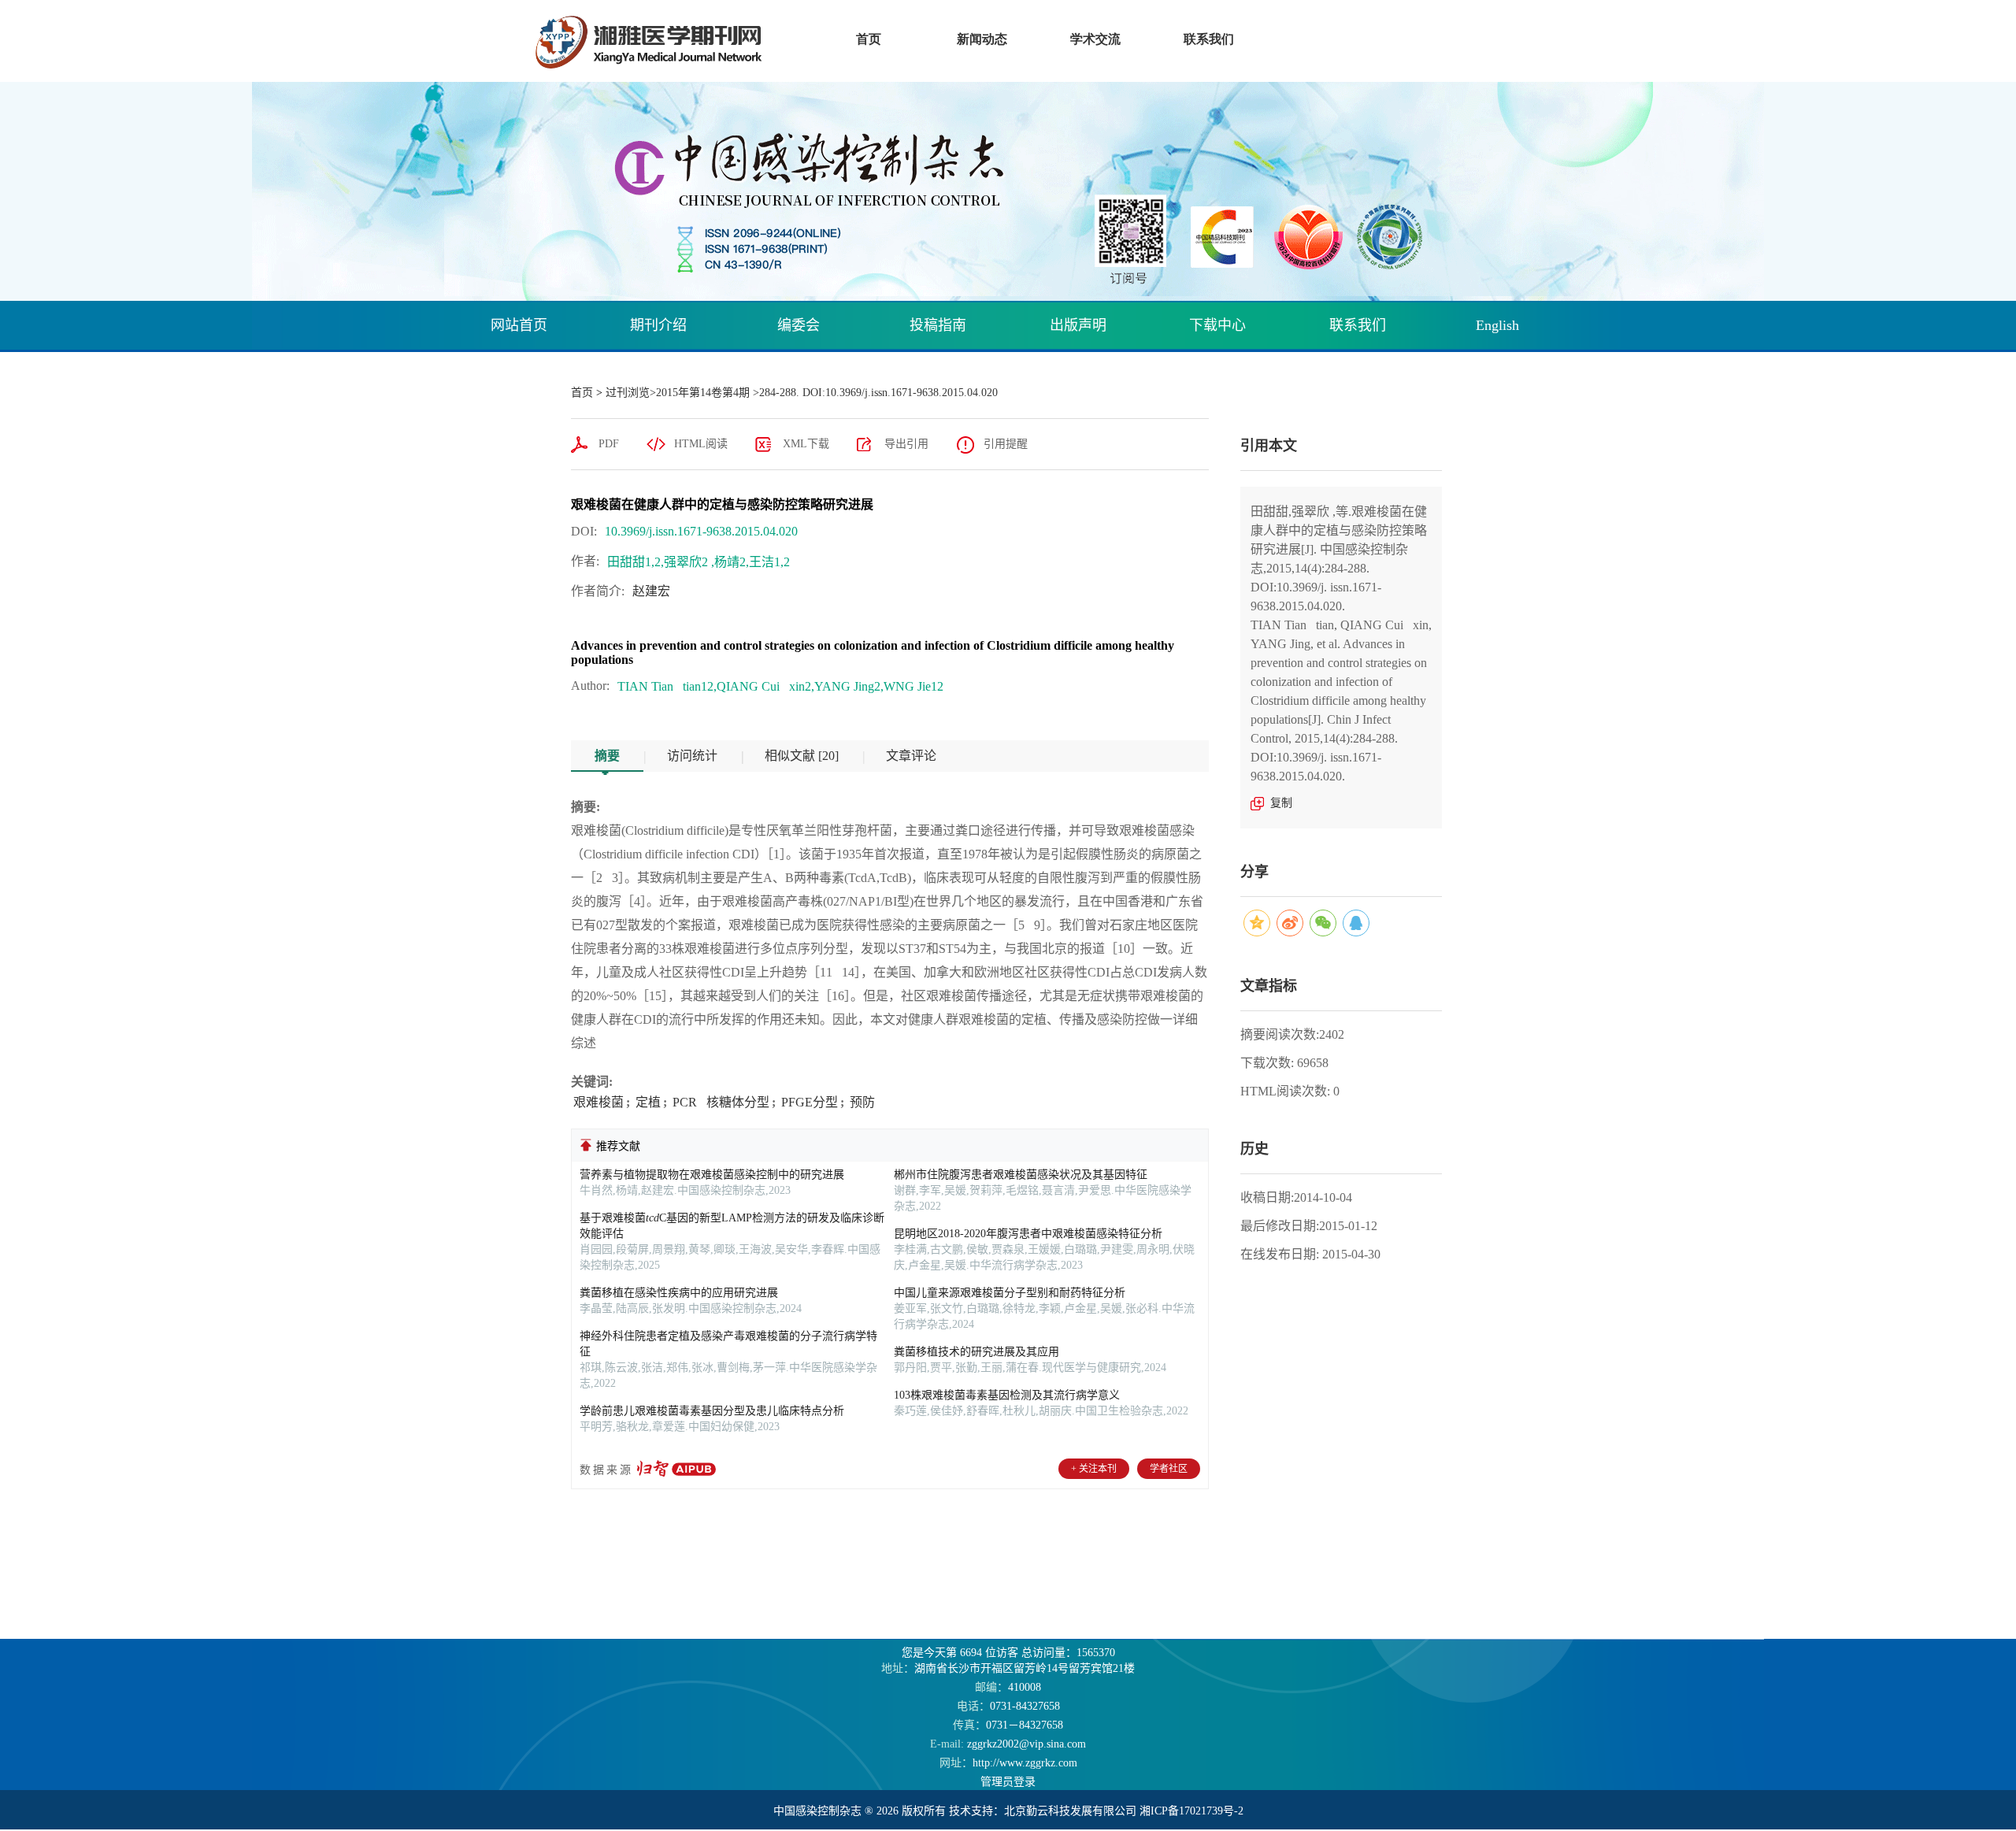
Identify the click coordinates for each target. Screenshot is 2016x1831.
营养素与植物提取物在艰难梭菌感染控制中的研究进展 (712, 1175)
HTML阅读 (701, 444)
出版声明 (1078, 325)
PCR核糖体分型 (719, 1102)
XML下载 (806, 444)
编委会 (799, 325)
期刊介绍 (658, 325)
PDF (609, 444)
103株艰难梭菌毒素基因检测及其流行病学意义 (1007, 1395)
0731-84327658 (1008, 1706)
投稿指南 (938, 325)
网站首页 (519, 325)
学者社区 (1169, 1469)
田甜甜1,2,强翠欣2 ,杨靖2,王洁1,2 (699, 562)
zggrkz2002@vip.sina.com (1008, 1744)
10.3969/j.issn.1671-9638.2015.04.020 (701, 531)
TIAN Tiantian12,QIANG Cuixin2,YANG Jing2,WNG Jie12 (780, 686)
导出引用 (906, 444)
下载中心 (1217, 325)
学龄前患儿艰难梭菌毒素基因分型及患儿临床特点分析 (712, 1411)
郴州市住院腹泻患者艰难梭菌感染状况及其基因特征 (1021, 1175)
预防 (861, 1102)
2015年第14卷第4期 (703, 393)
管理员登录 (1008, 1782)
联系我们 (1358, 325)
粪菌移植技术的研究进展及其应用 (976, 1352)
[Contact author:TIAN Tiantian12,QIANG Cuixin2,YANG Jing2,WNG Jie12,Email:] (952, 682)
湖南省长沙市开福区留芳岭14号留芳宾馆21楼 (1008, 1668)
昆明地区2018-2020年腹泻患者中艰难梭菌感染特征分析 (1028, 1234)
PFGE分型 (808, 1102)
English (1497, 325)
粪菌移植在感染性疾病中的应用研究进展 (679, 1293)
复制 (1281, 803)
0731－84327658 (1008, 1725)
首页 (582, 393)
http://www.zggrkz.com (1008, 1763)
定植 (647, 1102)
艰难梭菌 (598, 1102)
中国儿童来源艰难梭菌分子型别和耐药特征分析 (1010, 1293)
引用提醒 (1006, 444)
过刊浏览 (628, 393)
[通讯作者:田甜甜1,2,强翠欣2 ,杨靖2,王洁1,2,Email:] (799, 558)
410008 (1008, 1687)
